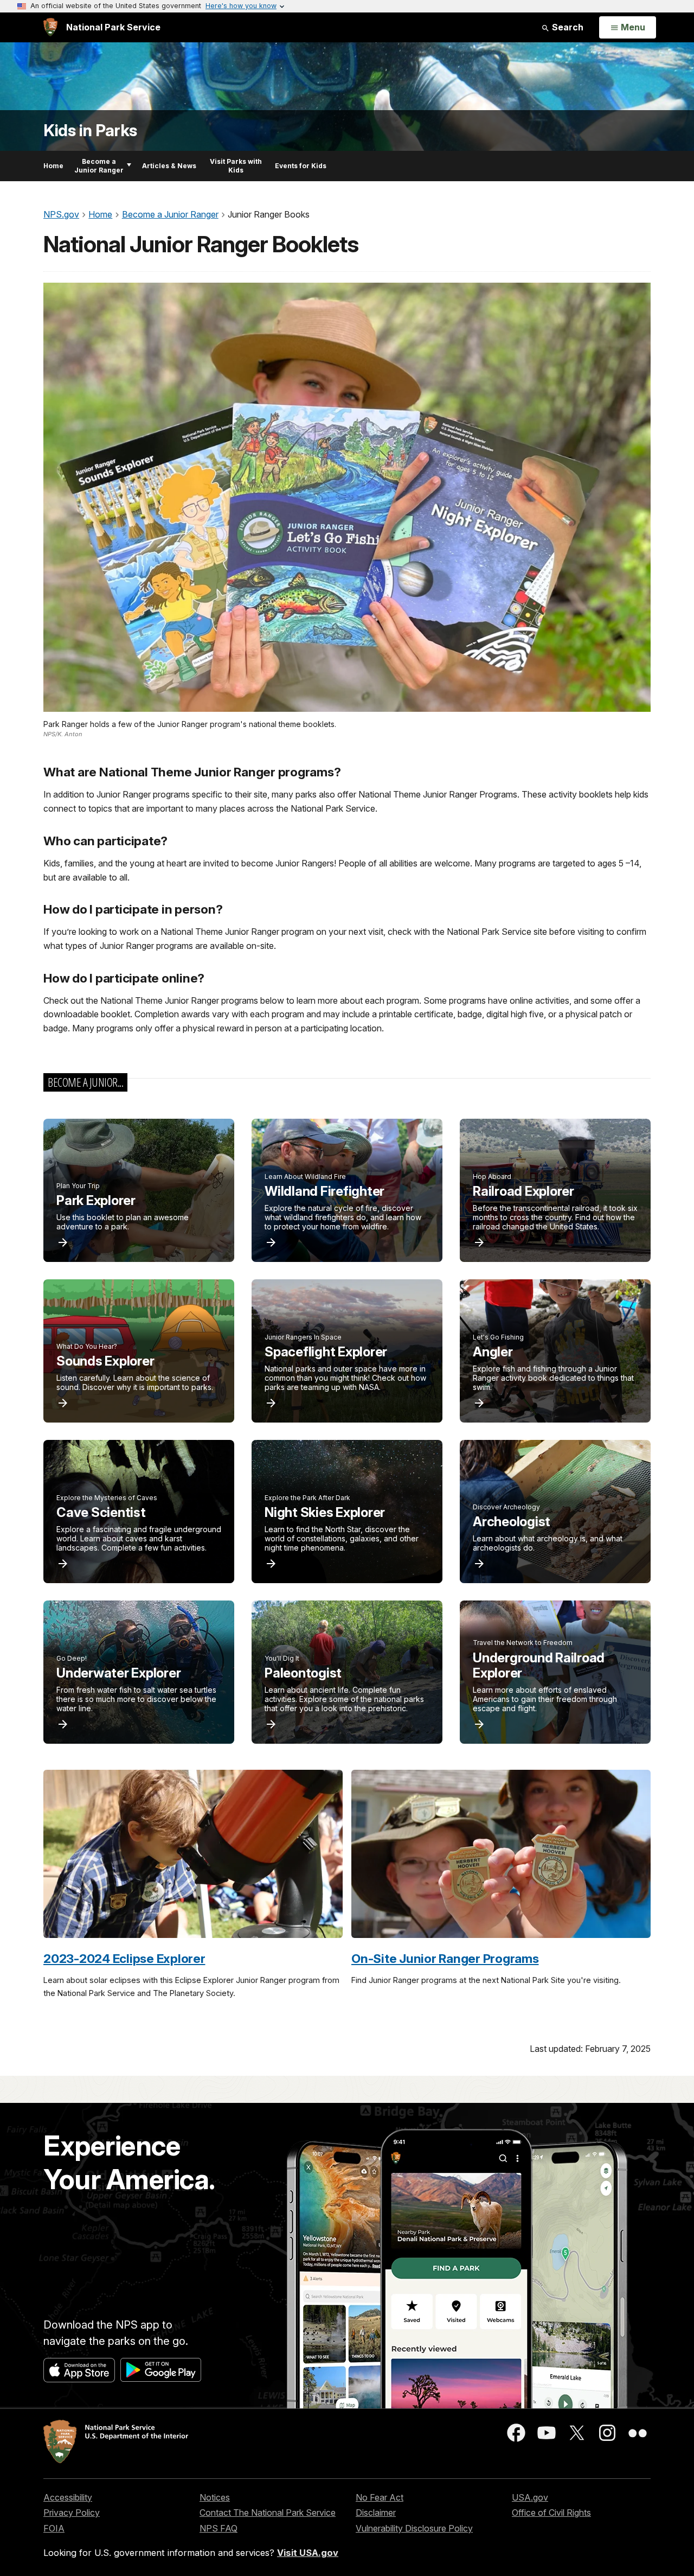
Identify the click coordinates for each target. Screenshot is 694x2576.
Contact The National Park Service (268, 2513)
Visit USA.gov (308, 2553)
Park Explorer (96, 1200)
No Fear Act (380, 2497)
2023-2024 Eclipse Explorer (124, 1958)
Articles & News (169, 166)
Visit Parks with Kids (236, 166)
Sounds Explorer (105, 1361)
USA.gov (530, 2497)
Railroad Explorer (523, 1191)
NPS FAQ (219, 2528)
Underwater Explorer (118, 1673)
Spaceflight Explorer (326, 1352)
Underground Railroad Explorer (539, 1666)
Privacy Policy (72, 2513)
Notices (215, 2497)
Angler (493, 1352)
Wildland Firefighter (324, 1191)
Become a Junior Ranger (99, 166)
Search (567, 27)
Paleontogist (303, 1673)
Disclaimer (376, 2513)
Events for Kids (301, 166)
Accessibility (68, 2497)
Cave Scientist (101, 1512)
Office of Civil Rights (551, 2513)
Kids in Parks (90, 130)
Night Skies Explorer (325, 1512)
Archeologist (512, 1522)
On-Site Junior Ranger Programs (445, 1958)
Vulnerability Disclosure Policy (414, 2528)
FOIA (54, 2528)
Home (53, 166)
